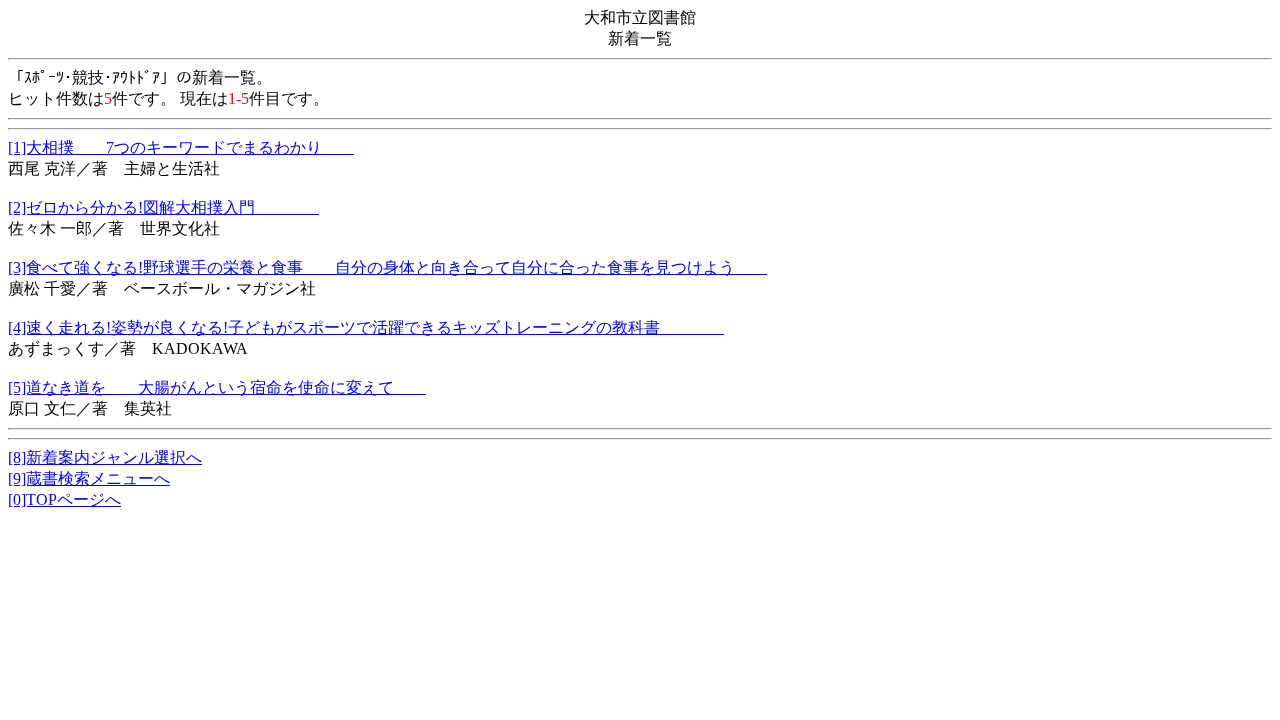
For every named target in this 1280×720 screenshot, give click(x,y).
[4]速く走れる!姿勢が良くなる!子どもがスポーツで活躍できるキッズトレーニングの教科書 (366, 327)
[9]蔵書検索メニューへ (89, 478)
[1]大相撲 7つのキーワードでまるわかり (181, 147)
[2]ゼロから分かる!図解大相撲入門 (163, 207)
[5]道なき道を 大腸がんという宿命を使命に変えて (217, 387)
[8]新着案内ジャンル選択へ (105, 457)
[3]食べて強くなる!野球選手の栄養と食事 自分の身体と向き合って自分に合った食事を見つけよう (387, 267)
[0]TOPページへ (64, 499)
